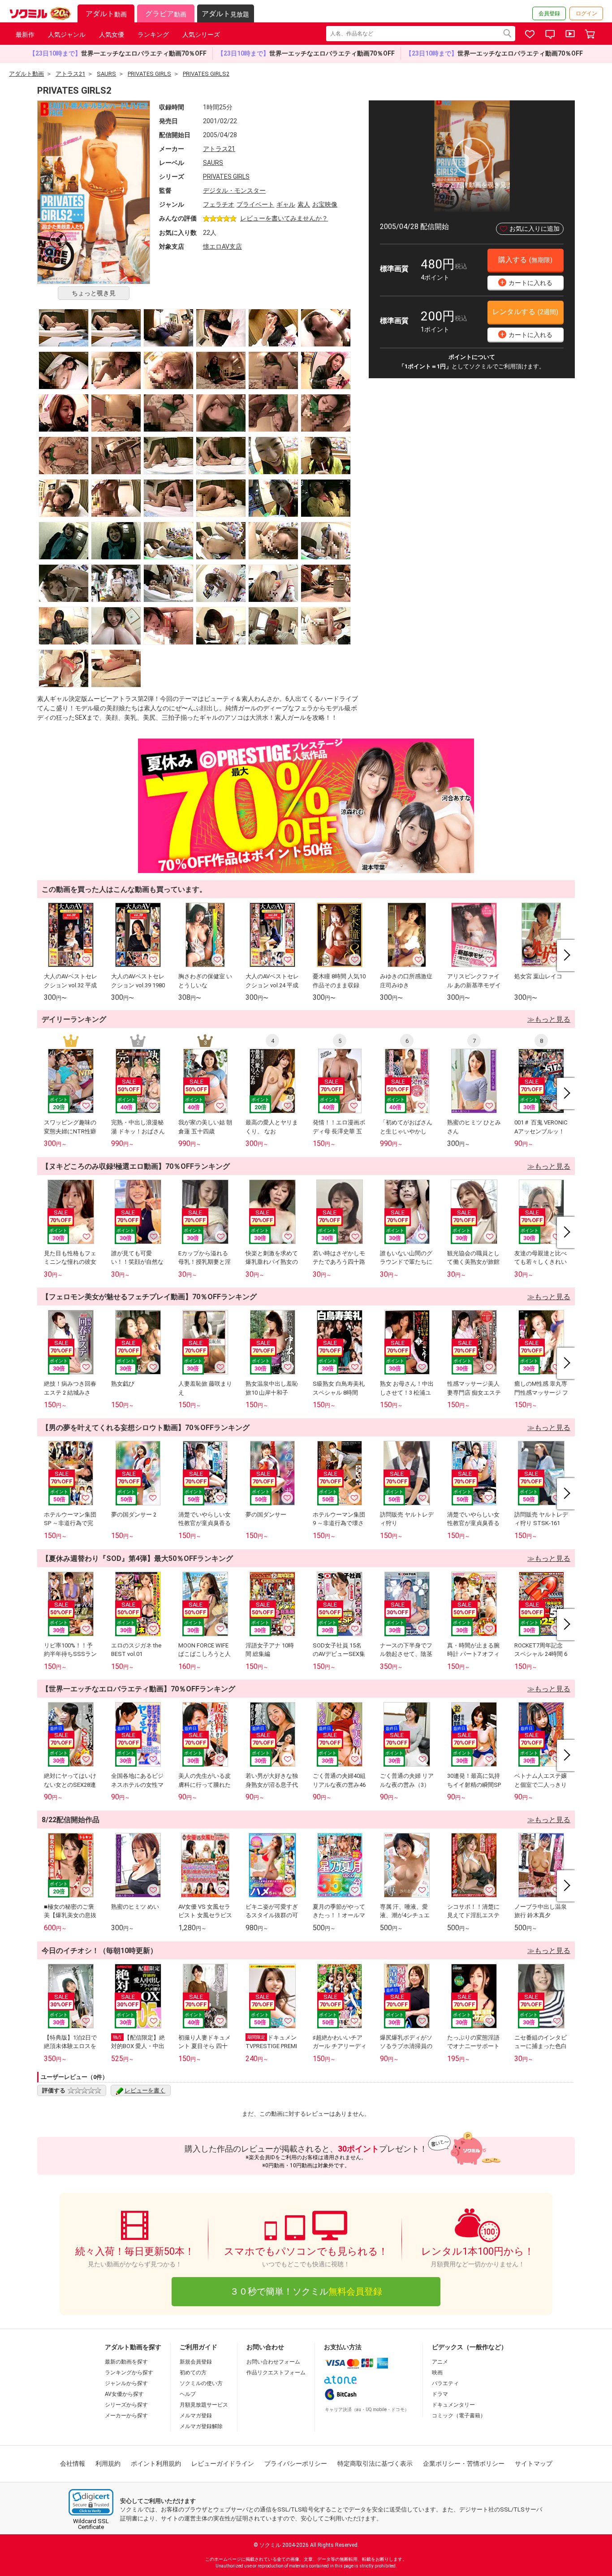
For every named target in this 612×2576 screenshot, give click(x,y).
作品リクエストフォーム (276, 2373)
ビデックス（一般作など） (470, 2347)
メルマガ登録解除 (201, 2426)
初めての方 (193, 2373)
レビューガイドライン (223, 2464)
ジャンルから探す (126, 2383)
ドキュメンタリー (453, 2405)
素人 (304, 204)
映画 (437, 2373)
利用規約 (108, 2464)
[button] (91, 2502)
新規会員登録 (196, 2362)
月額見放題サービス (204, 2405)
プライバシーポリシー (296, 2464)
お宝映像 (325, 204)
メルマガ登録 (196, 2416)
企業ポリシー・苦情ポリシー (464, 2464)
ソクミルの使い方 (201, 2383)
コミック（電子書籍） (459, 2416)
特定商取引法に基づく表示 (375, 2464)
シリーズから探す (126, 2405)
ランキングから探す (129, 2373)
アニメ (440, 2362)
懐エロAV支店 (222, 246)
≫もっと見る (549, 1019)
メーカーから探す (126, 2416)
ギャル (286, 204)
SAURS (213, 163)
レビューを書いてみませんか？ (284, 218)
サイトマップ (534, 2464)
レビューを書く (145, 2090)
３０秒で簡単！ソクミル (306, 2291)
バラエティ (445, 2383)
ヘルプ (188, 2394)
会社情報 (73, 2464)
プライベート (255, 204)
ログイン (586, 13)
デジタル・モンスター (234, 190)
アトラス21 (219, 149)
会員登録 (549, 13)
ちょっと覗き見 (94, 293)
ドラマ (440, 2394)
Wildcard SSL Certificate (91, 2524)
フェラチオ (219, 204)
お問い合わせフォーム (273, 2362)
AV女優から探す (124, 2394)
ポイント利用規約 (156, 2464)
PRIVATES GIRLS (226, 177)
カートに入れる (526, 282)
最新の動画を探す (126, 2362)
